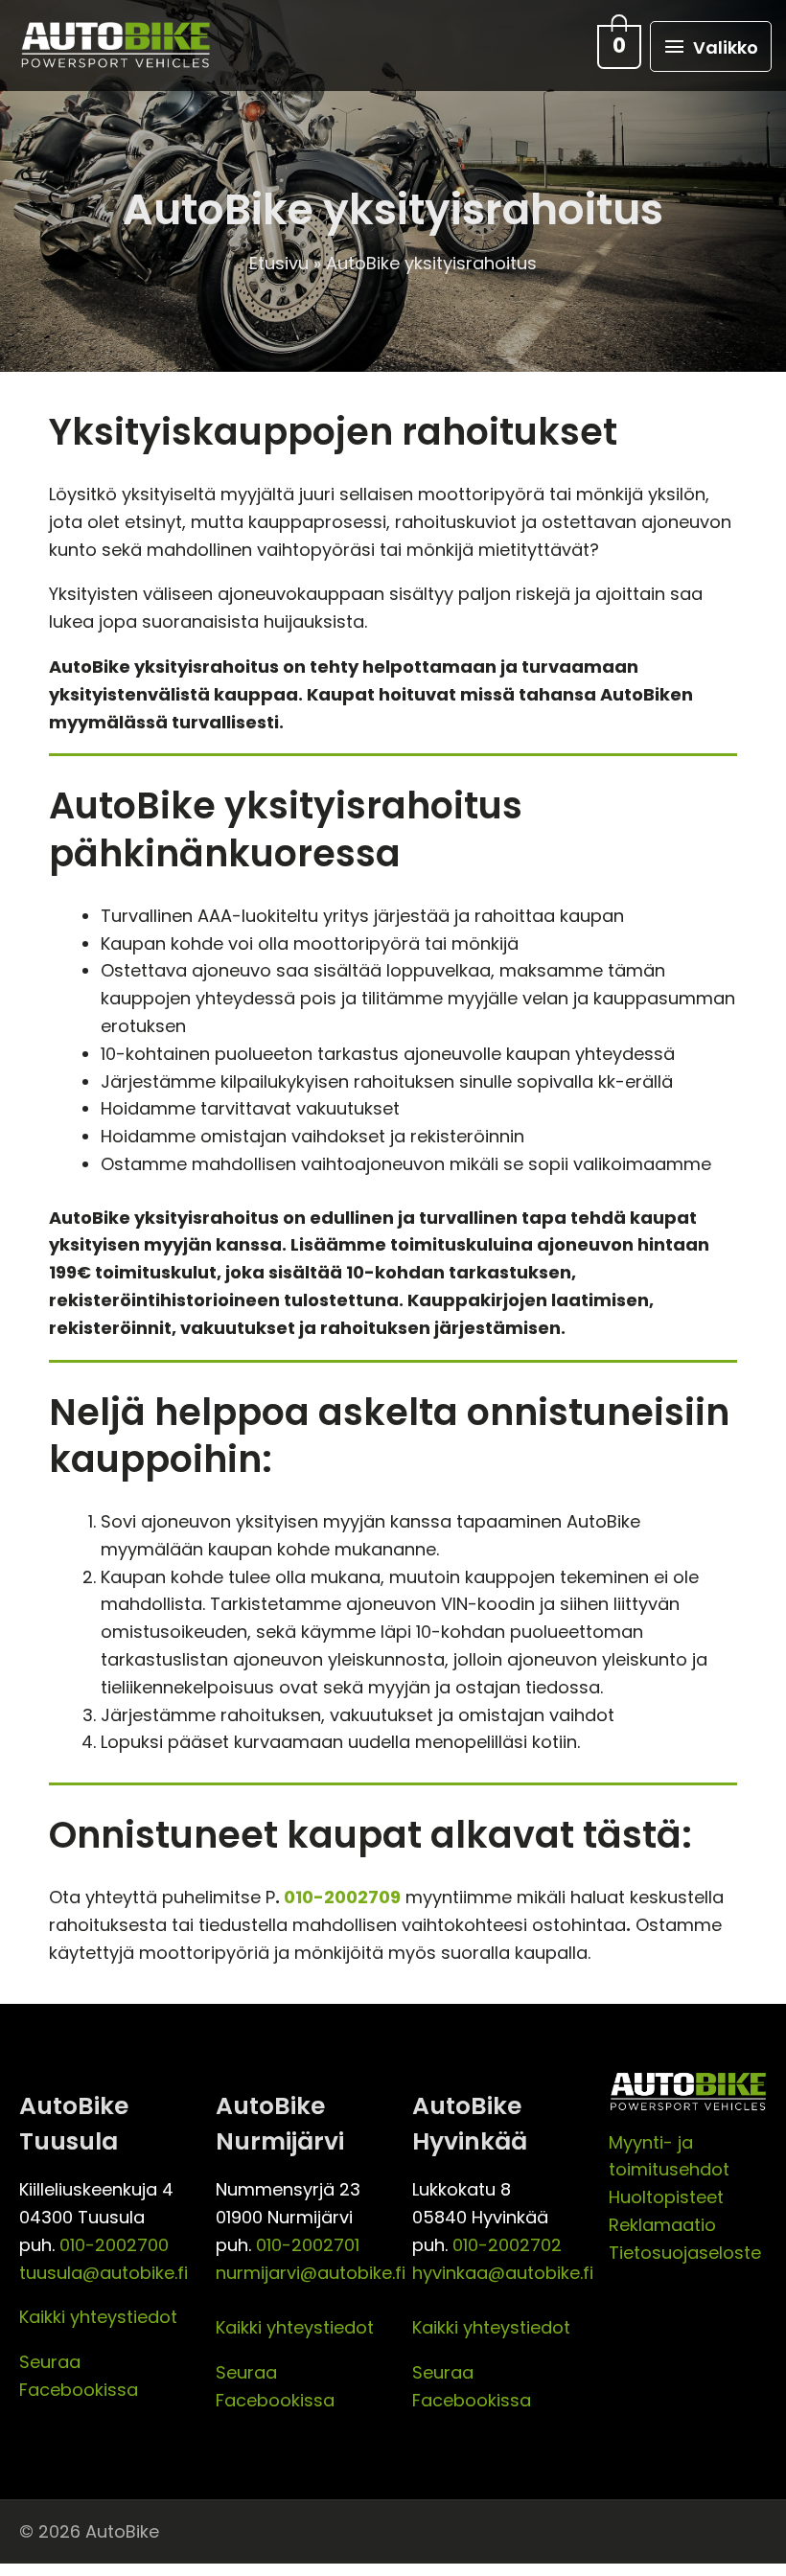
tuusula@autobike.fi (104, 2273)
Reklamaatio (662, 2225)
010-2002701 (308, 2245)
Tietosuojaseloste (685, 2253)
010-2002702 (507, 2245)
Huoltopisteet (666, 2197)
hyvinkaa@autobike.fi (503, 2273)
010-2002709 (342, 1897)
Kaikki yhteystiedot (98, 2317)
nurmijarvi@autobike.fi (311, 2273)
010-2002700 (114, 2245)
